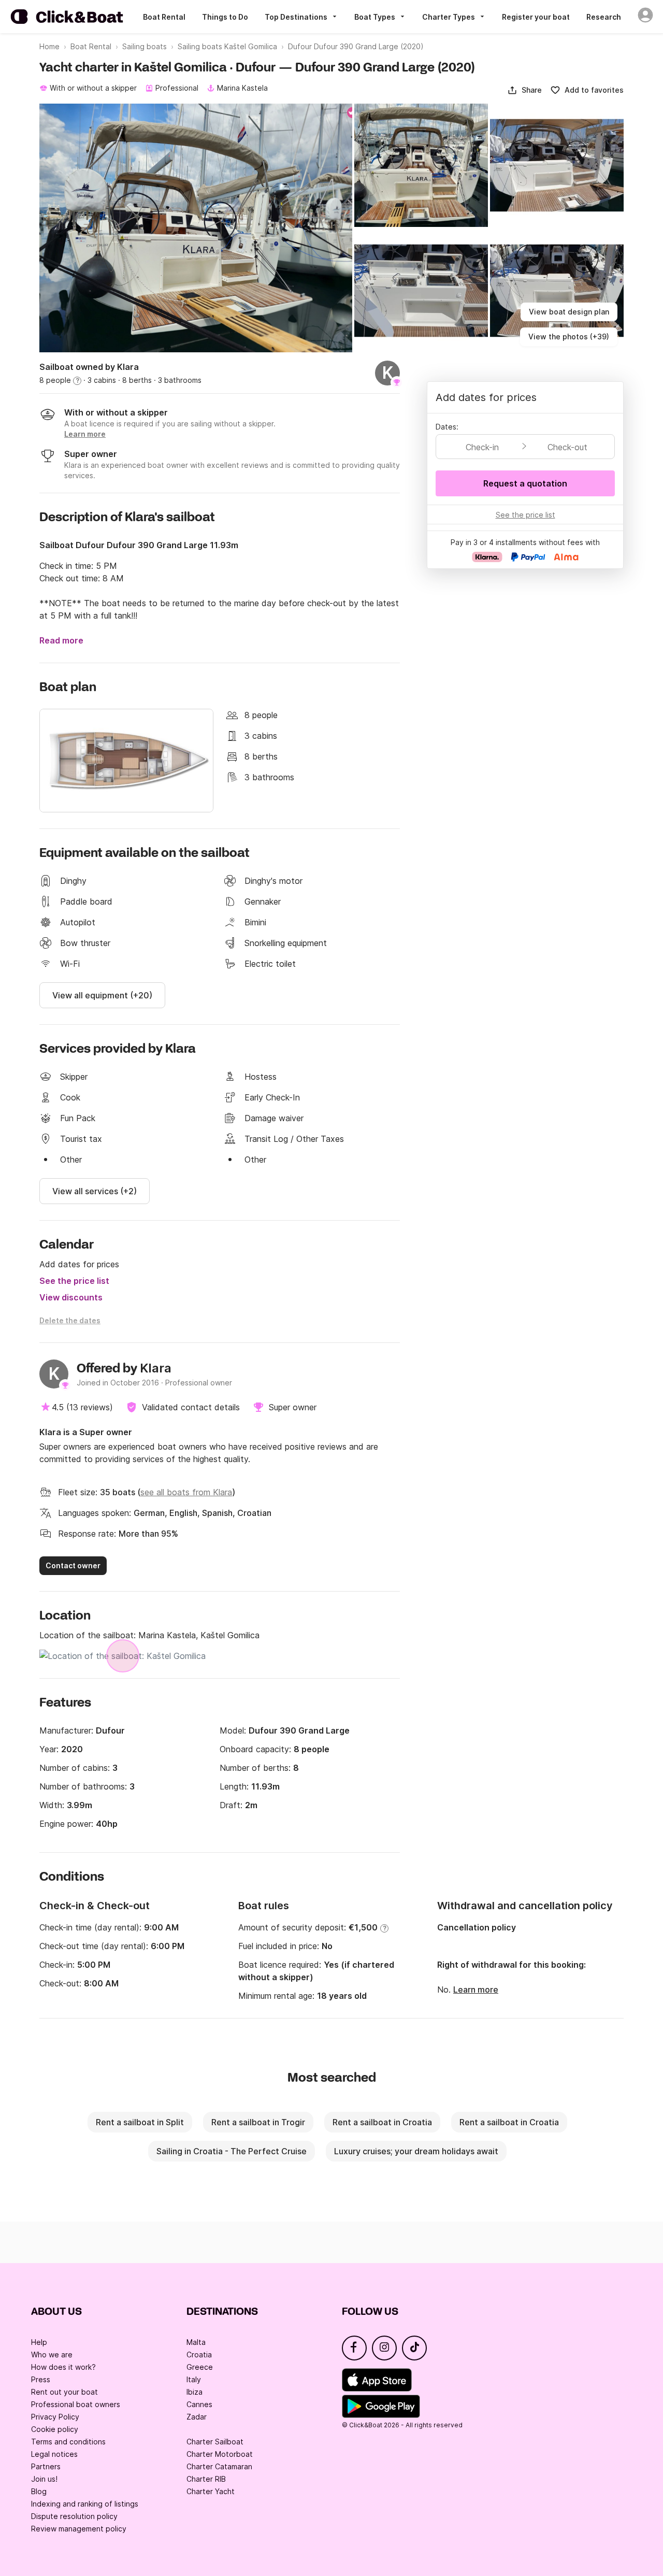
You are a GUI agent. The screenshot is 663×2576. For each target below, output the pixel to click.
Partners (46, 2466)
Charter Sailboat (215, 2442)
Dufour (110, 1730)
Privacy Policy (55, 2417)
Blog (39, 2491)
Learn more (476, 1990)
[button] (524, 90)
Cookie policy (55, 2429)
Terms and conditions (68, 2442)
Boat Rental (164, 17)
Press (41, 2379)
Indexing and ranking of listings (85, 2504)
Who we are (52, 2355)
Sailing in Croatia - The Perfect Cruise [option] (232, 2151)
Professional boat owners (76, 2404)
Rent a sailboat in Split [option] (140, 2122)
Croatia (199, 2355)
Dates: (447, 427)
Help (39, 2342)
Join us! (44, 2479)
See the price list (74, 1281)
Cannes (199, 2404)
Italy (194, 2379)
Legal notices (54, 2454)
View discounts (71, 1297)
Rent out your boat (64, 2392)
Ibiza (194, 2392)
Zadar (197, 2417)
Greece (200, 2367)
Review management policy (79, 2529)
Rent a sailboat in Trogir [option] (258, 2122)
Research (604, 17)
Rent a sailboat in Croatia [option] (382, 2122)
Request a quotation (525, 483)
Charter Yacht (211, 2491)
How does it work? (63, 2367)
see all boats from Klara (186, 1492)
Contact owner (73, 1565)
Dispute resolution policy (74, 2516)
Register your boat (536, 17)
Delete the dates (70, 1320)
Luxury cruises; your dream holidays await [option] (416, 2151)
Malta (196, 2342)
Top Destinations (296, 17)
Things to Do (225, 17)
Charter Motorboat (220, 2454)
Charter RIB (206, 2479)
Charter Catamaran (219, 2466)
